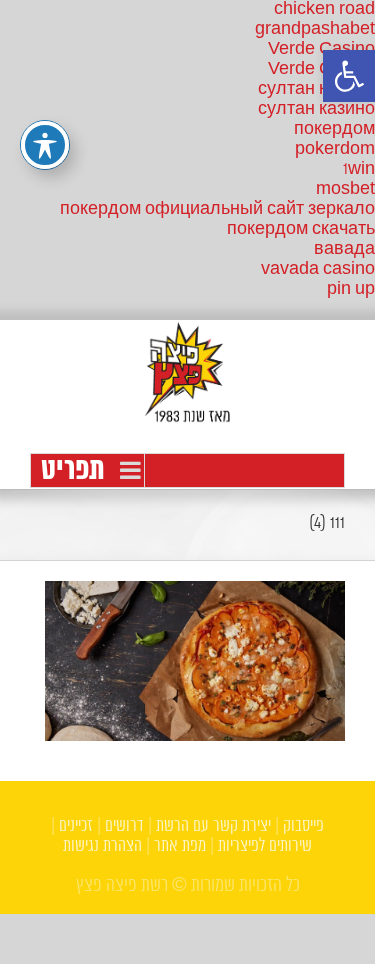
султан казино (316, 89)
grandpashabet (315, 29)
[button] (349, 76)
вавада (344, 249)
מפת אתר (180, 846)
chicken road (324, 9)
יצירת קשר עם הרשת (213, 826)
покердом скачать (301, 229)
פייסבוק (303, 826)
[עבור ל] (187, 470)
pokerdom (335, 149)
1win (359, 169)
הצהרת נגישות (102, 846)
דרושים (124, 826)
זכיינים (76, 826)
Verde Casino (321, 49)
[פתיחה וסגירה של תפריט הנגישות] (45, 145)
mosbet (345, 189)
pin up (351, 289)
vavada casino (318, 269)
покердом (334, 129)
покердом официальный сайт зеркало (217, 209)
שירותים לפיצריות (265, 846)
